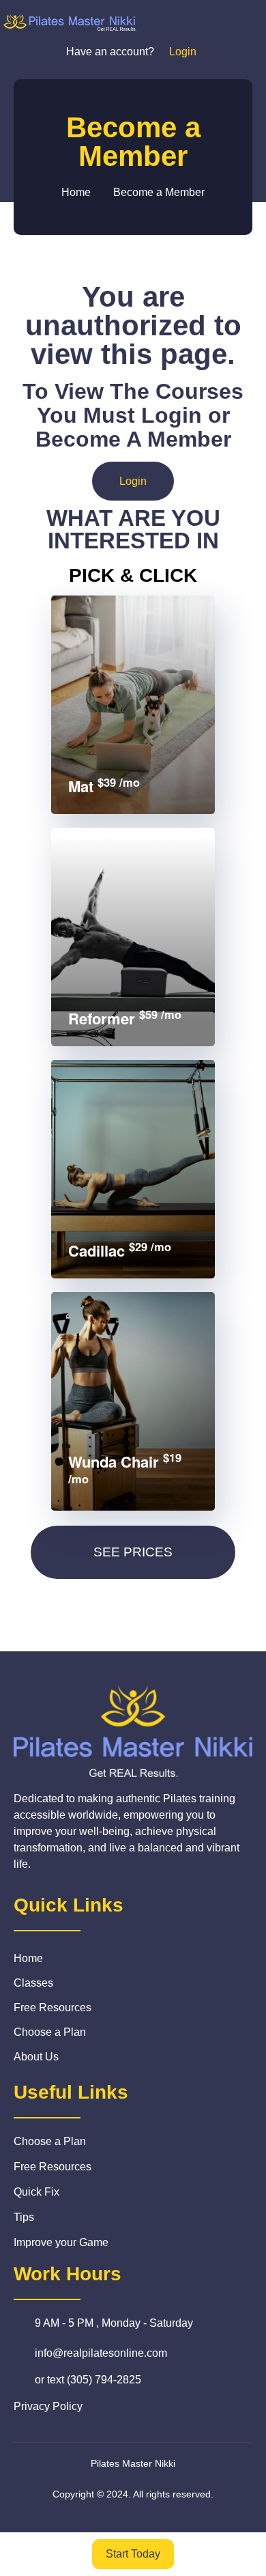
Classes (33, 1983)
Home (28, 1958)
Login (133, 481)
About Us (36, 2057)
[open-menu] (242, 22)
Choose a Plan (50, 2032)
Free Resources (53, 2007)
